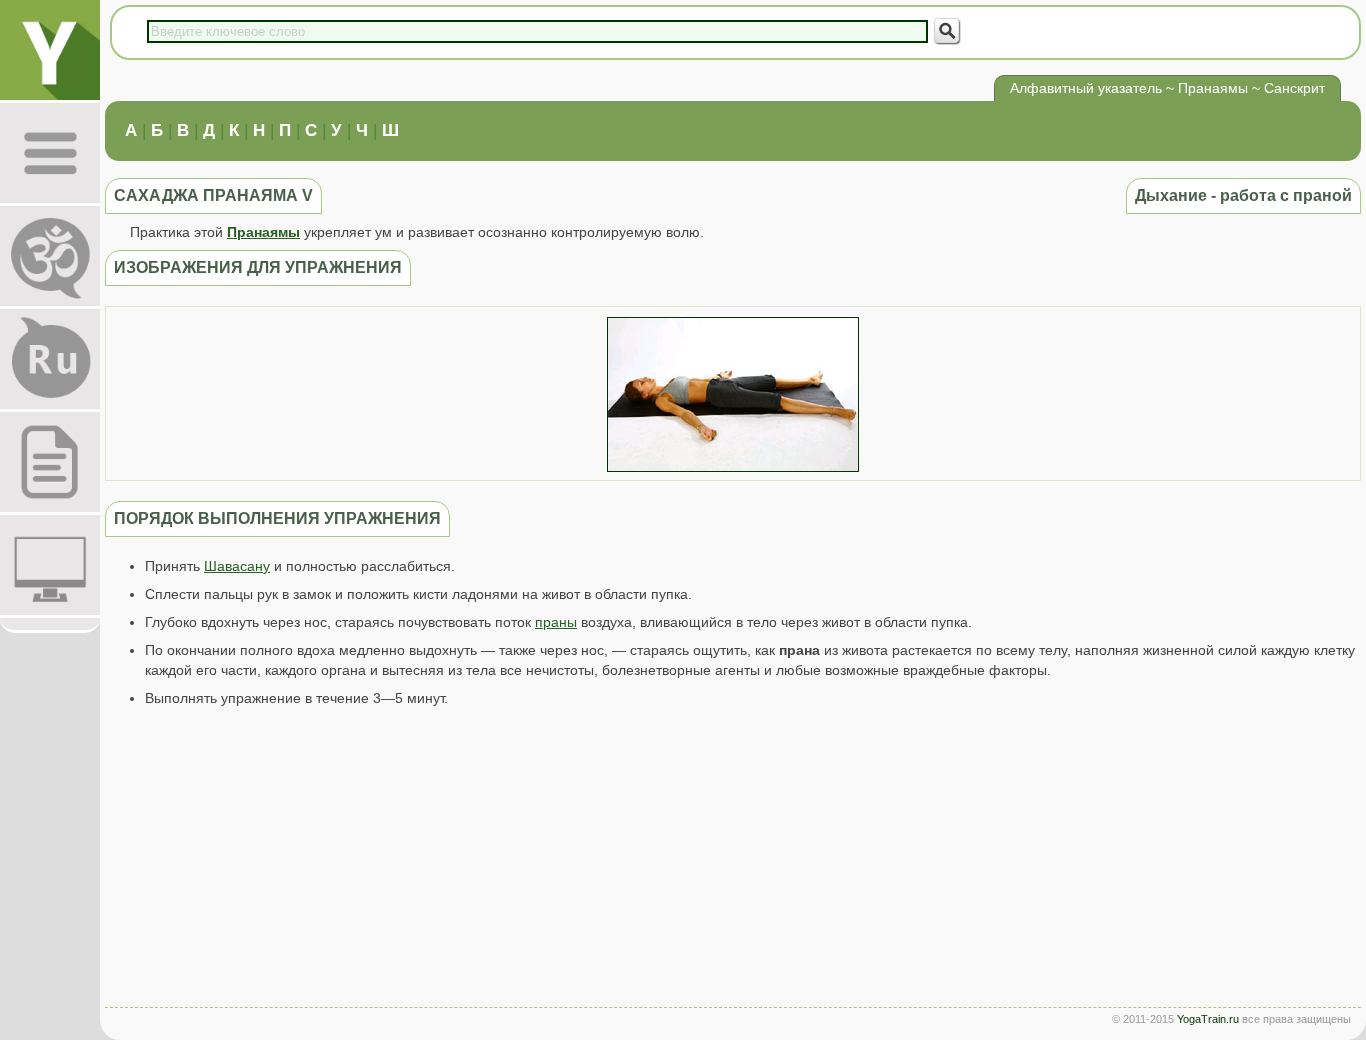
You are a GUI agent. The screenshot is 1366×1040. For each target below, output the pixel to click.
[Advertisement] (733, 862)
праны (556, 622)
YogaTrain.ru (1208, 1019)
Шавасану (237, 566)
